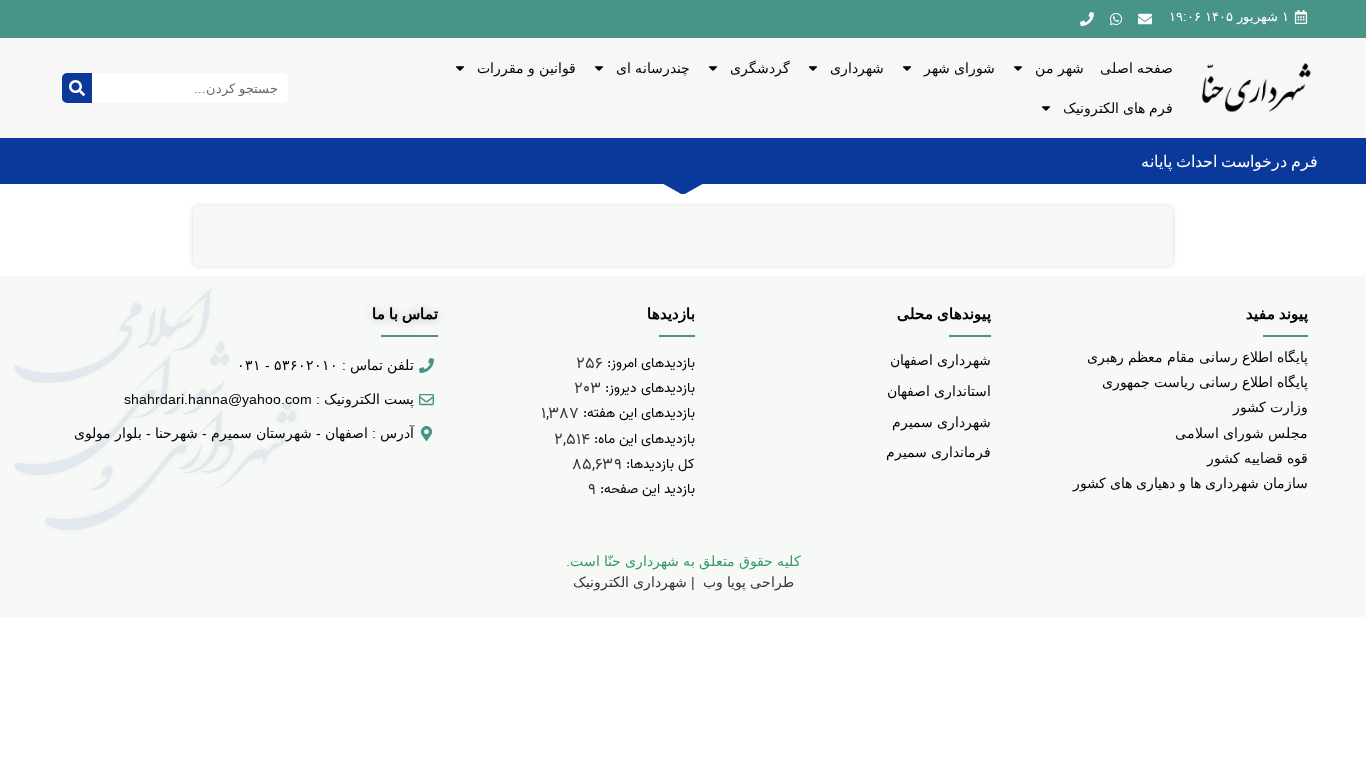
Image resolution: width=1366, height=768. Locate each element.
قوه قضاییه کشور (1257, 458)
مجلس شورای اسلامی (1241, 433)
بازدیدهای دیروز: (648, 388)
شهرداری (857, 68)
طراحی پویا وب (746, 582)
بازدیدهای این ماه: (642, 439)
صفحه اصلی (1136, 68)
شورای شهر (959, 68)
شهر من (1059, 68)
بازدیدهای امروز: (649, 363)
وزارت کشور (1270, 407)
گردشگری (760, 68)
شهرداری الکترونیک (630, 582)
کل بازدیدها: (658, 464)
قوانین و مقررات (526, 68)
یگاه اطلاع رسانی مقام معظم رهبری (1193, 357)
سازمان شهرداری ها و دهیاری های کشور (1190, 483)
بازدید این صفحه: (645, 489)
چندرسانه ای (653, 68)
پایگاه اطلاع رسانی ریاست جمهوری (1205, 382)
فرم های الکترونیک (1118, 108)
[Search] (77, 88)
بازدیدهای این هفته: (637, 413)
